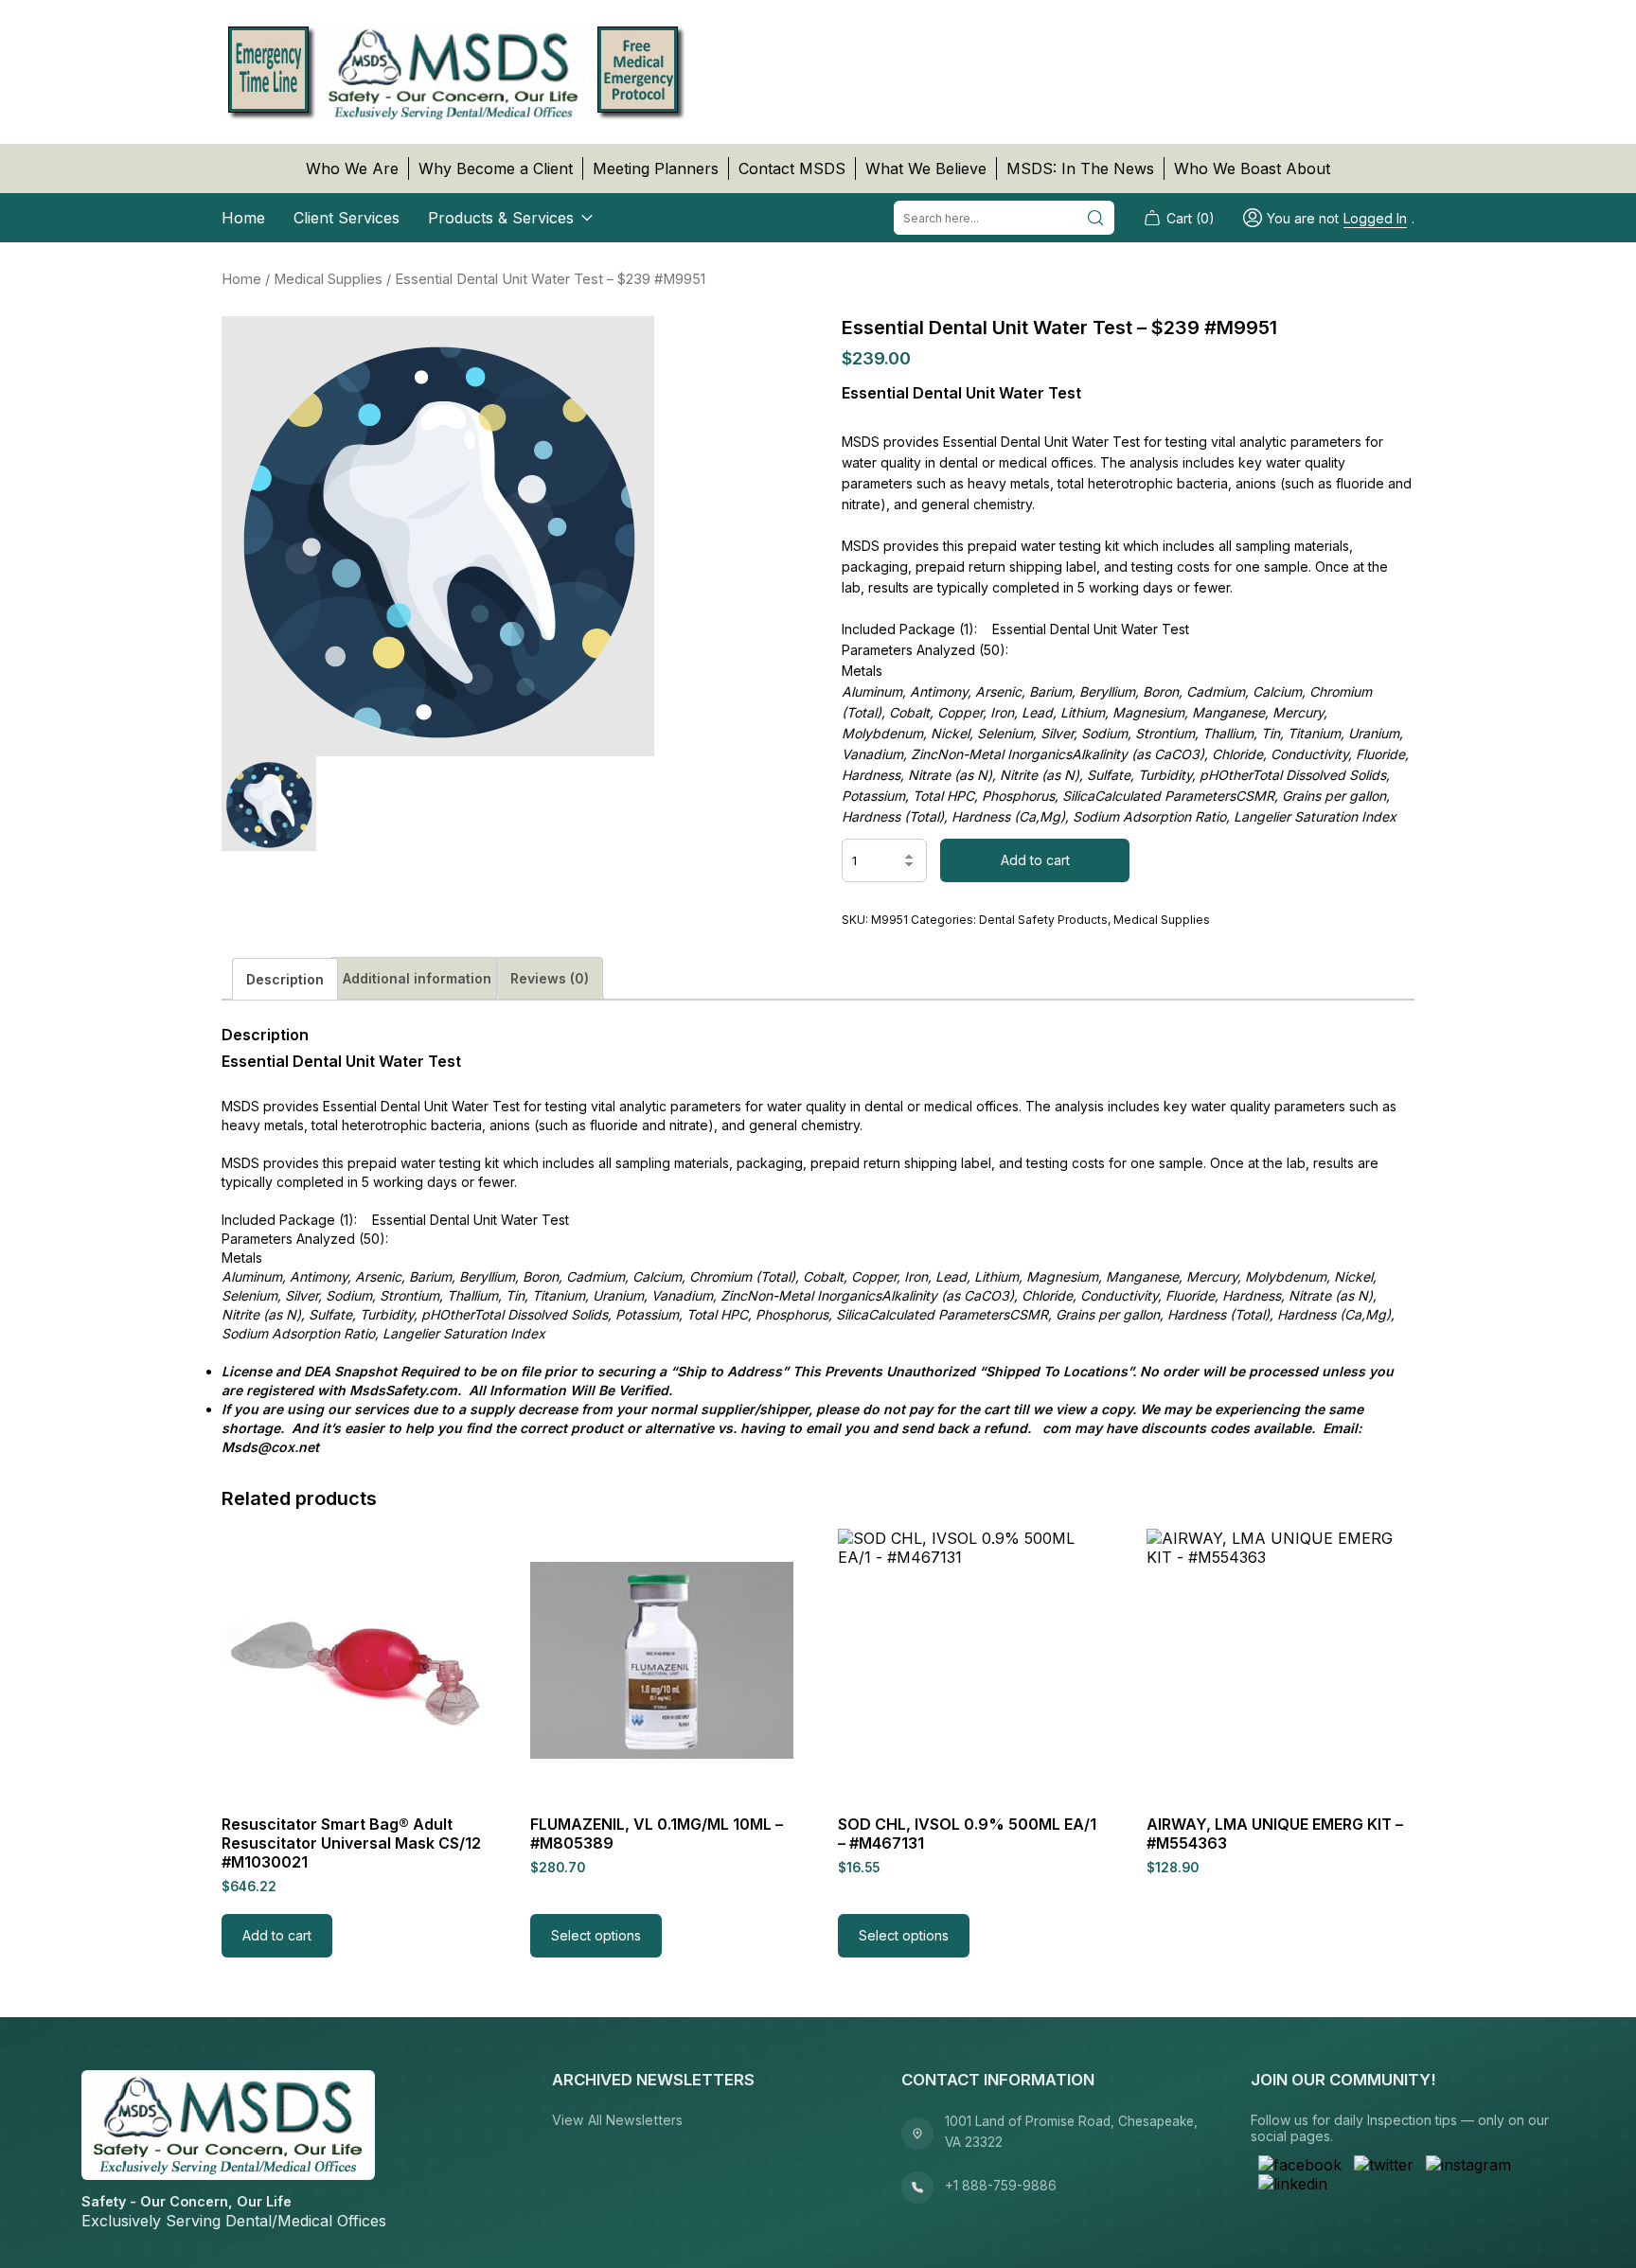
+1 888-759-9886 (1001, 2186)
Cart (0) (1191, 218)
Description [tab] (285, 979)
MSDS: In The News (1080, 168)
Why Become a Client (496, 168)
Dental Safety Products (1043, 920)
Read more (1202, 1935)
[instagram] (1468, 2165)
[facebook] (1300, 2165)
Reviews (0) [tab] (550, 978)
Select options (596, 1935)
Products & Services (501, 218)
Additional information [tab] (417, 978)
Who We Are (352, 168)
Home (243, 218)
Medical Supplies (328, 279)
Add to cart (1035, 860)
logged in (1375, 218)
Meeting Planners (656, 168)
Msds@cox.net (270, 1447)
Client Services (347, 218)
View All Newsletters (617, 2120)
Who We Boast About (1252, 168)
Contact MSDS (792, 168)
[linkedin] (1293, 2184)
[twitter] (1384, 2165)
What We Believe (926, 168)
